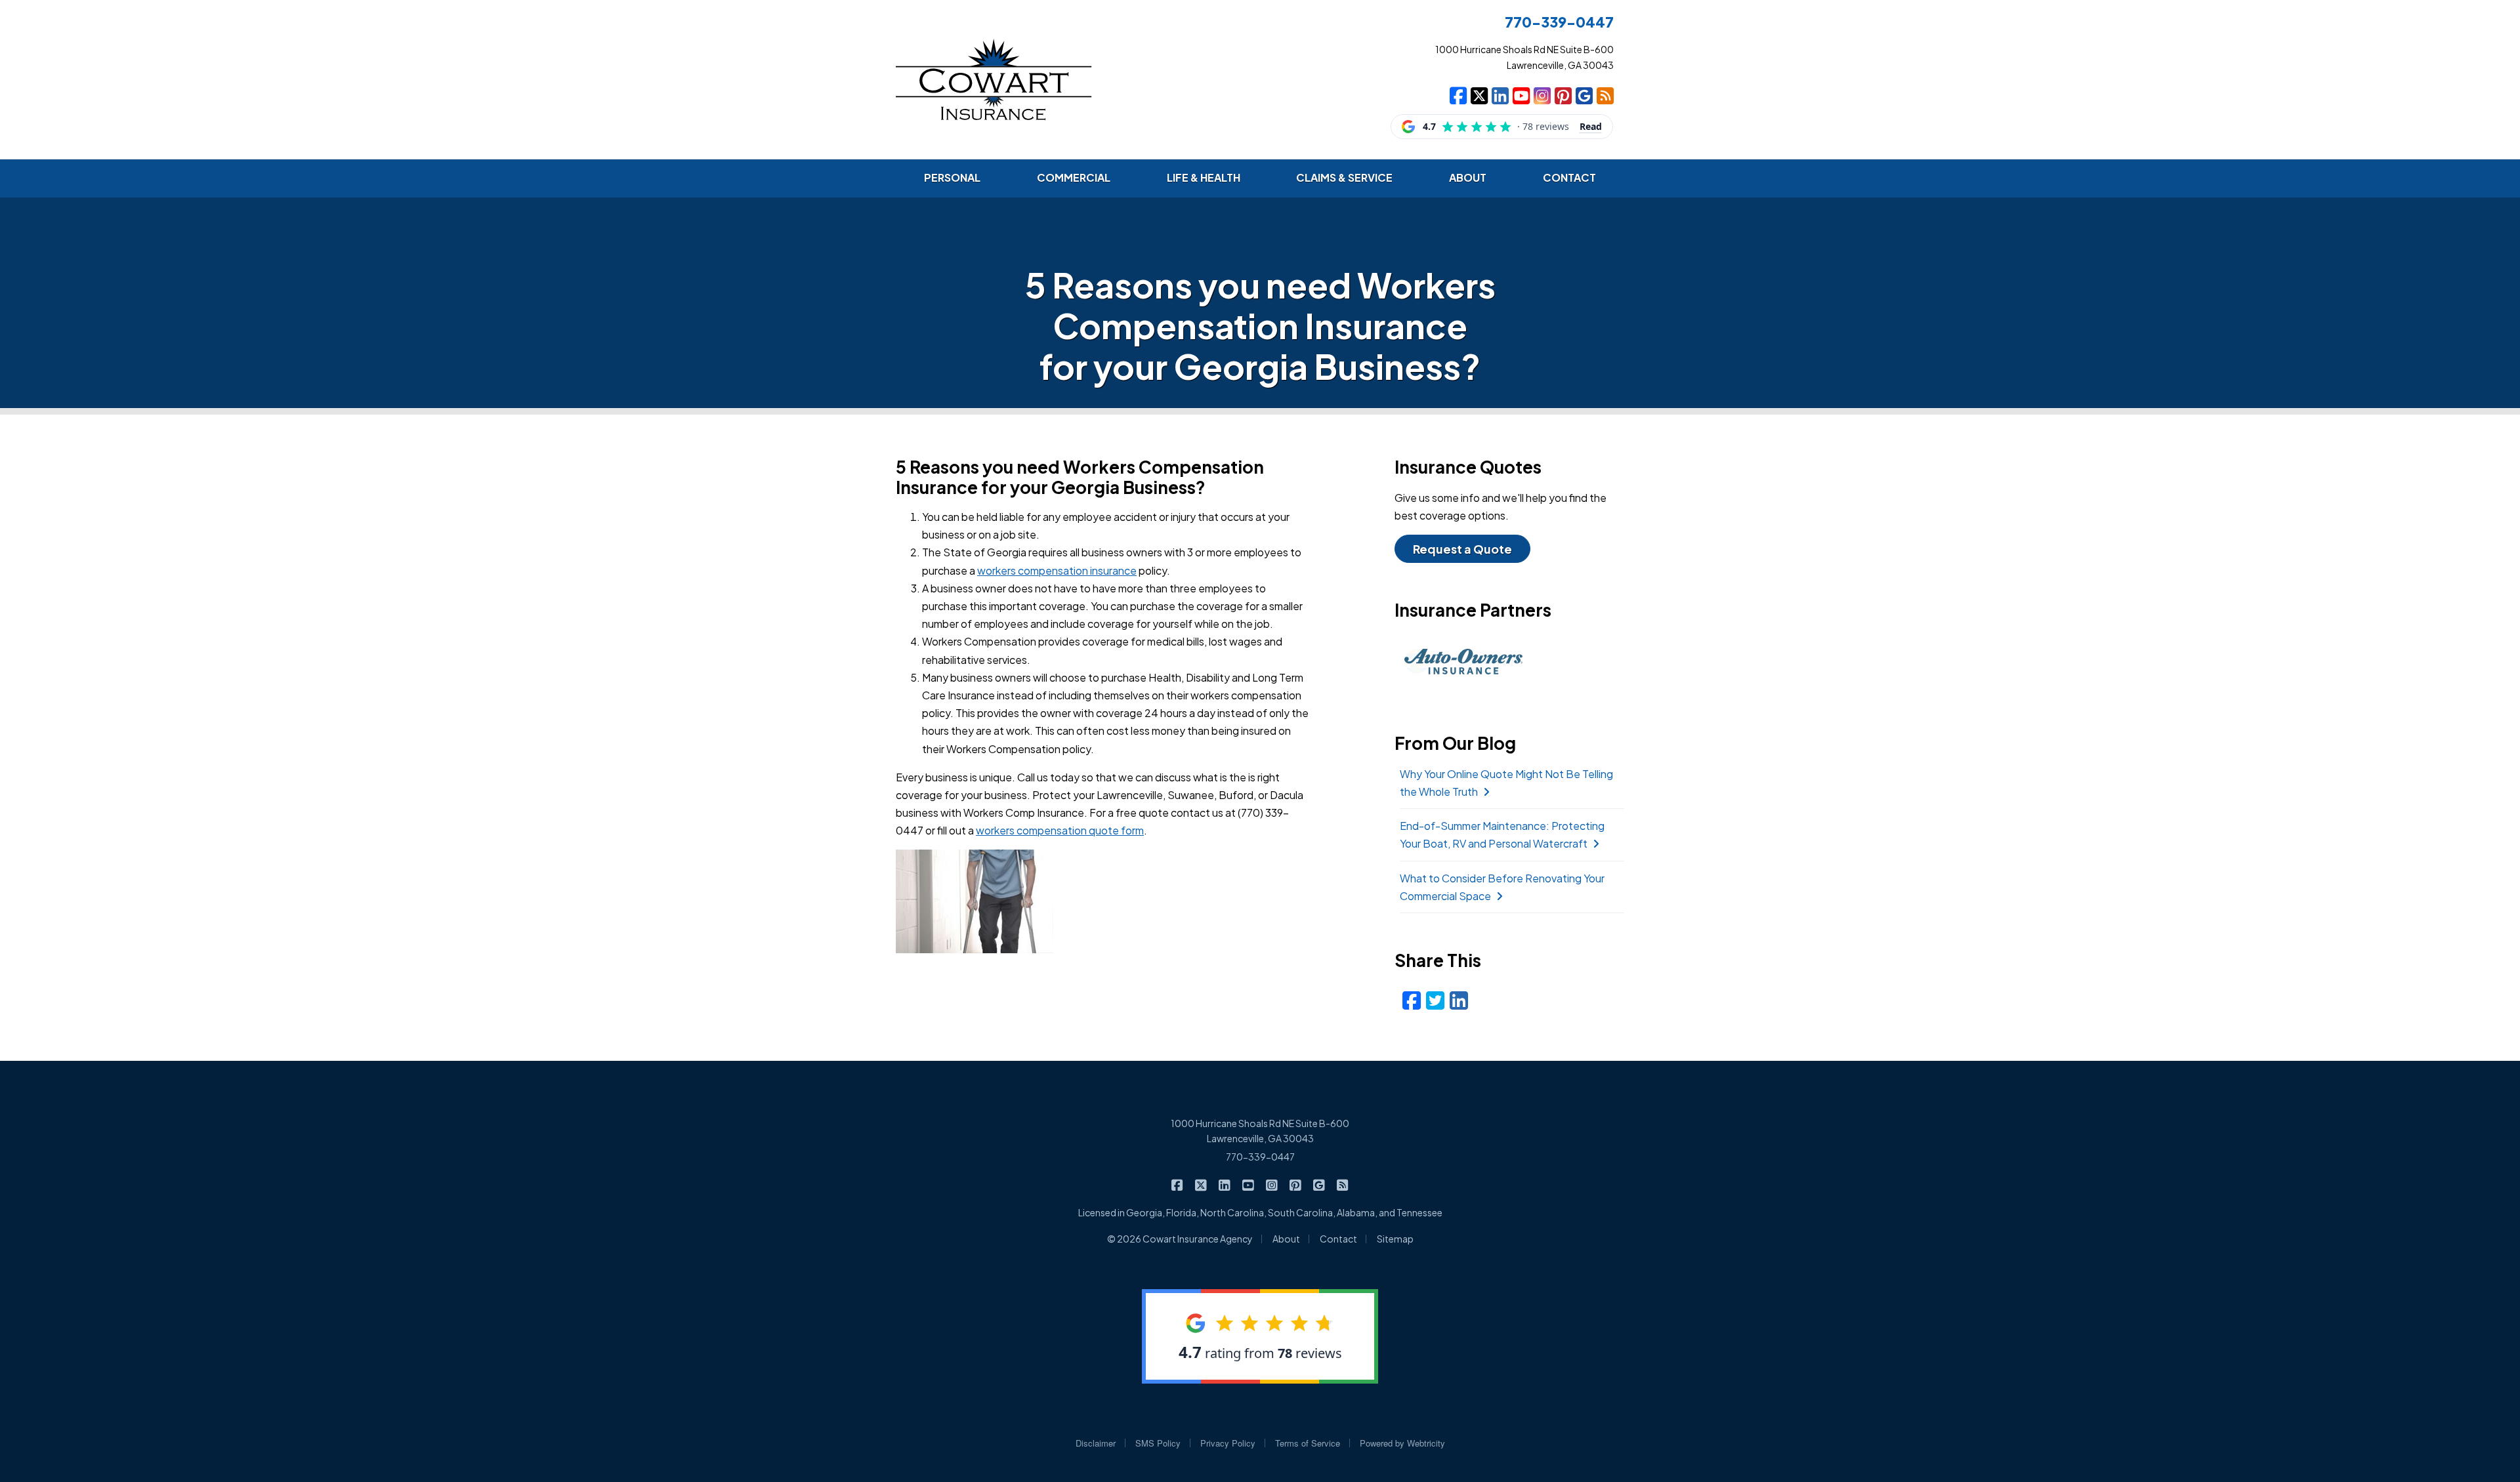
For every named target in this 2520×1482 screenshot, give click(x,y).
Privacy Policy (1228, 1443)
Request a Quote (1462, 549)
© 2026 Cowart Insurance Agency (1180, 1239)
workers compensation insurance (1057, 570)
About (1286, 1239)
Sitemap (1395, 1239)
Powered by (1402, 1443)
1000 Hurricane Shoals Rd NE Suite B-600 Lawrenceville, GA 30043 (1260, 1131)
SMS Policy (1158, 1443)
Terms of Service (1308, 1443)
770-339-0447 (1260, 1157)
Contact (1338, 1239)
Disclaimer (1096, 1443)
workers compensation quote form (1060, 830)
